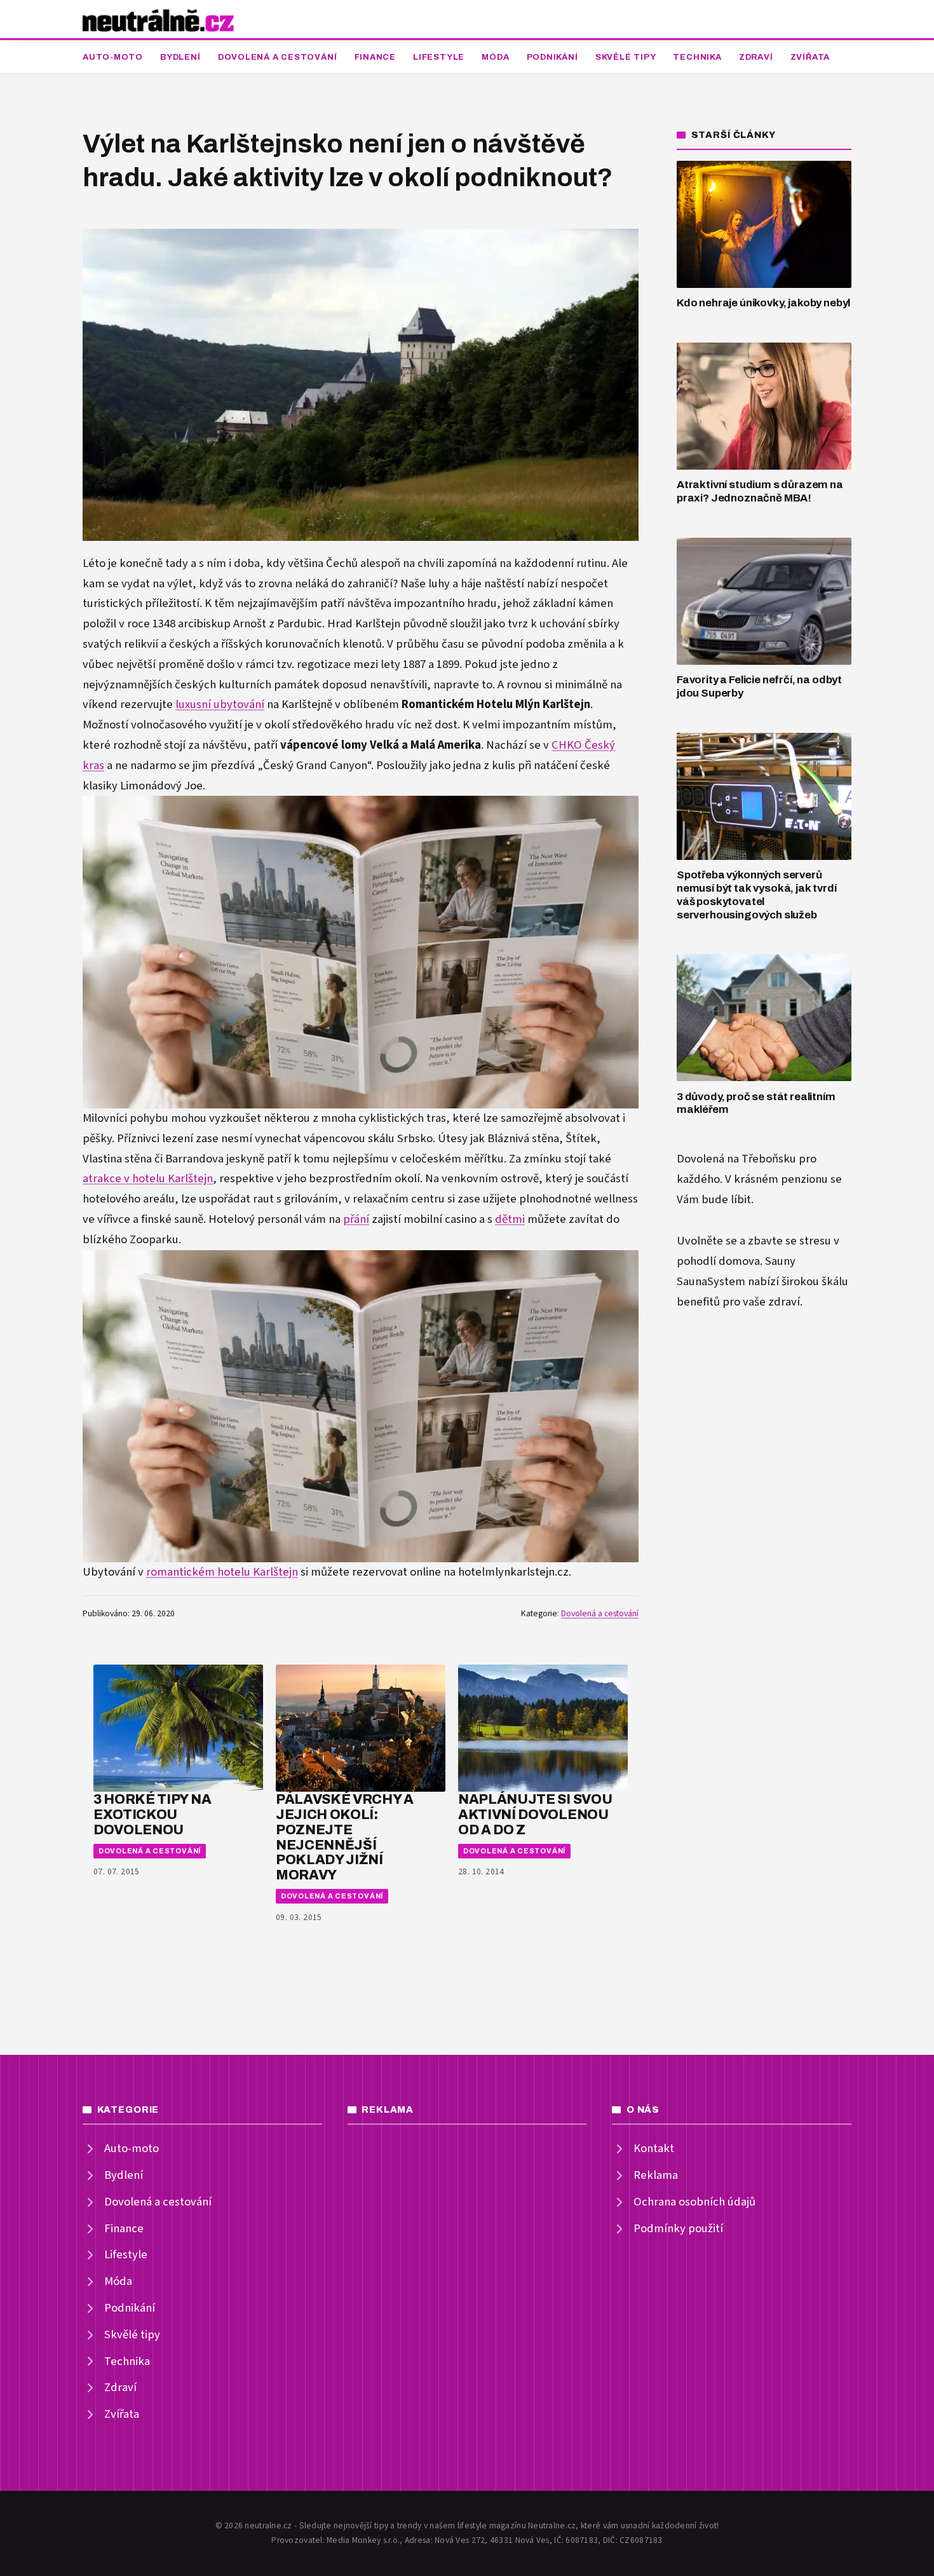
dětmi (510, 1219)
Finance (375, 57)
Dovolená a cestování (278, 57)
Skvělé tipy (626, 57)
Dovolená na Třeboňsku (736, 1159)
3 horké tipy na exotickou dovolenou (152, 1814)
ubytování (239, 705)
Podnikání (552, 57)
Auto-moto (113, 57)
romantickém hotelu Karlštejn (222, 1572)
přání (356, 1219)
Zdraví (756, 57)
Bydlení (180, 57)
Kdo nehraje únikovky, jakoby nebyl (763, 303)
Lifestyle (439, 57)
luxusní (194, 705)
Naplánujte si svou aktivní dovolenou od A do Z (535, 1814)
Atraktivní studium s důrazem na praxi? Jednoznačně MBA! (760, 491)
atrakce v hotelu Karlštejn (148, 1179)
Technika (697, 57)
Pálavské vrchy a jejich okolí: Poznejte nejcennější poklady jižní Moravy (345, 1837)
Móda (495, 57)
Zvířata (810, 57)
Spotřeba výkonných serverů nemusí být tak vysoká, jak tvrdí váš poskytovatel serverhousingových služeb (757, 895)
